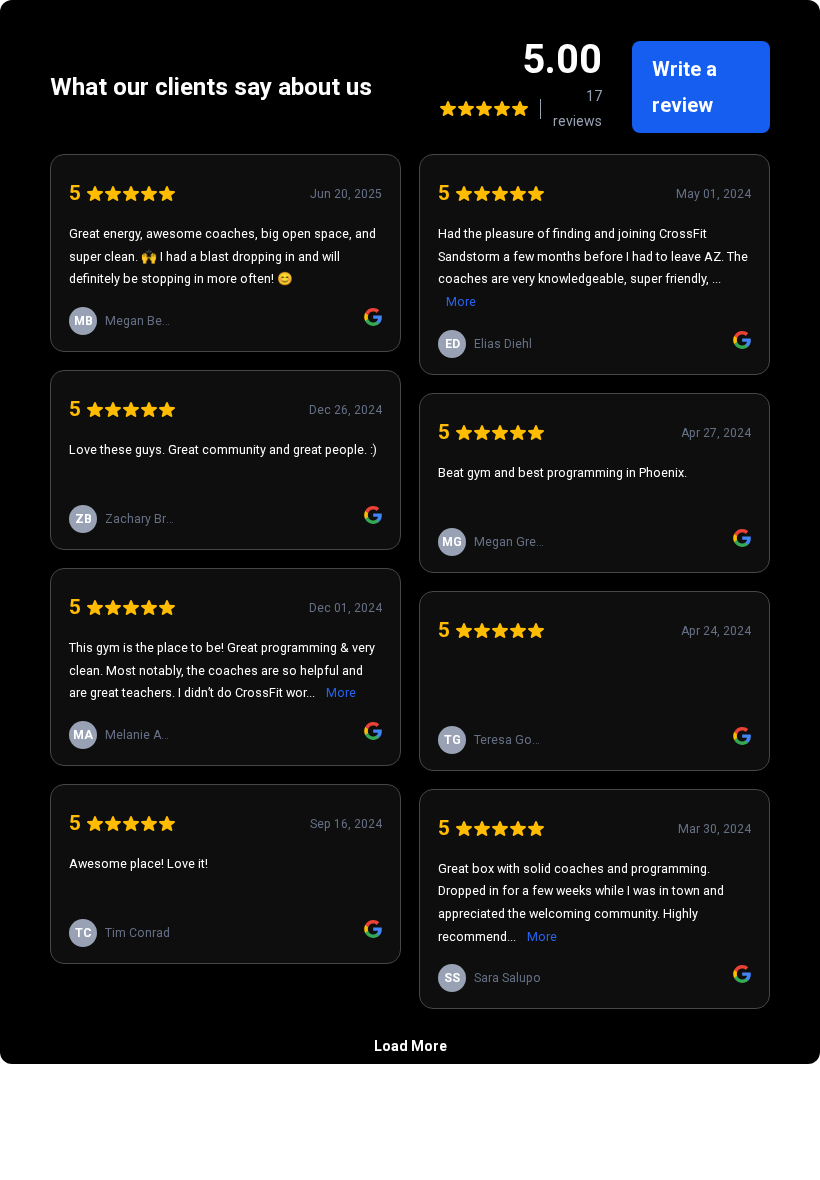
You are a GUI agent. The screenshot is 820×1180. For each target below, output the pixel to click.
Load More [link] (410, 1046)
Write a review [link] (684, 87)
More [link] (341, 692)
